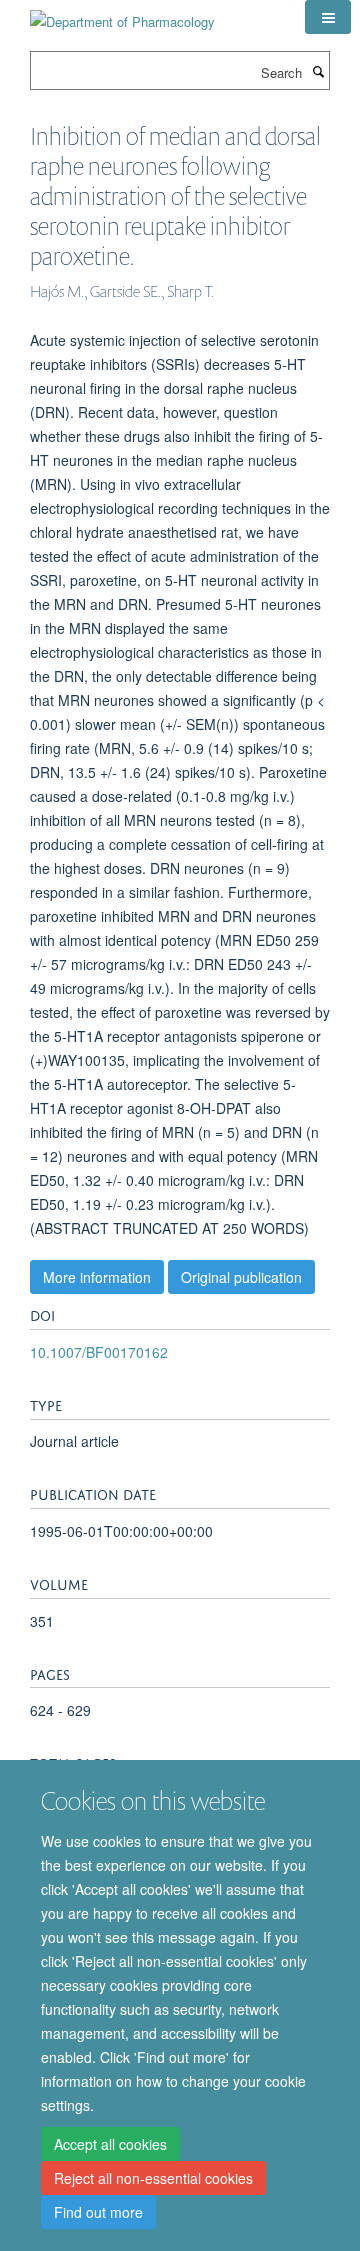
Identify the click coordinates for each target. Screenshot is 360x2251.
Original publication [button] (241, 1277)
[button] (328, 17)
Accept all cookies (110, 2144)
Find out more (98, 2212)
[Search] (318, 71)
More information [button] (97, 1277)
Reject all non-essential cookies (153, 2178)
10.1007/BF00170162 (99, 1352)
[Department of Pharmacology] (122, 14)
